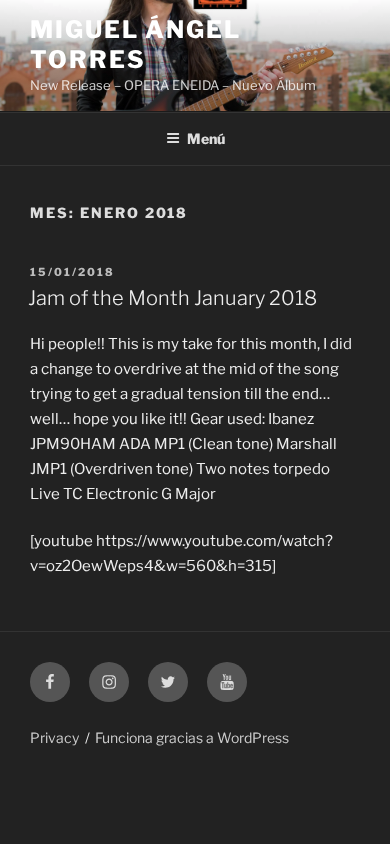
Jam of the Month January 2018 (172, 298)
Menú (206, 138)
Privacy (54, 737)
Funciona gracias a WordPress (192, 737)
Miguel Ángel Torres (135, 44)
